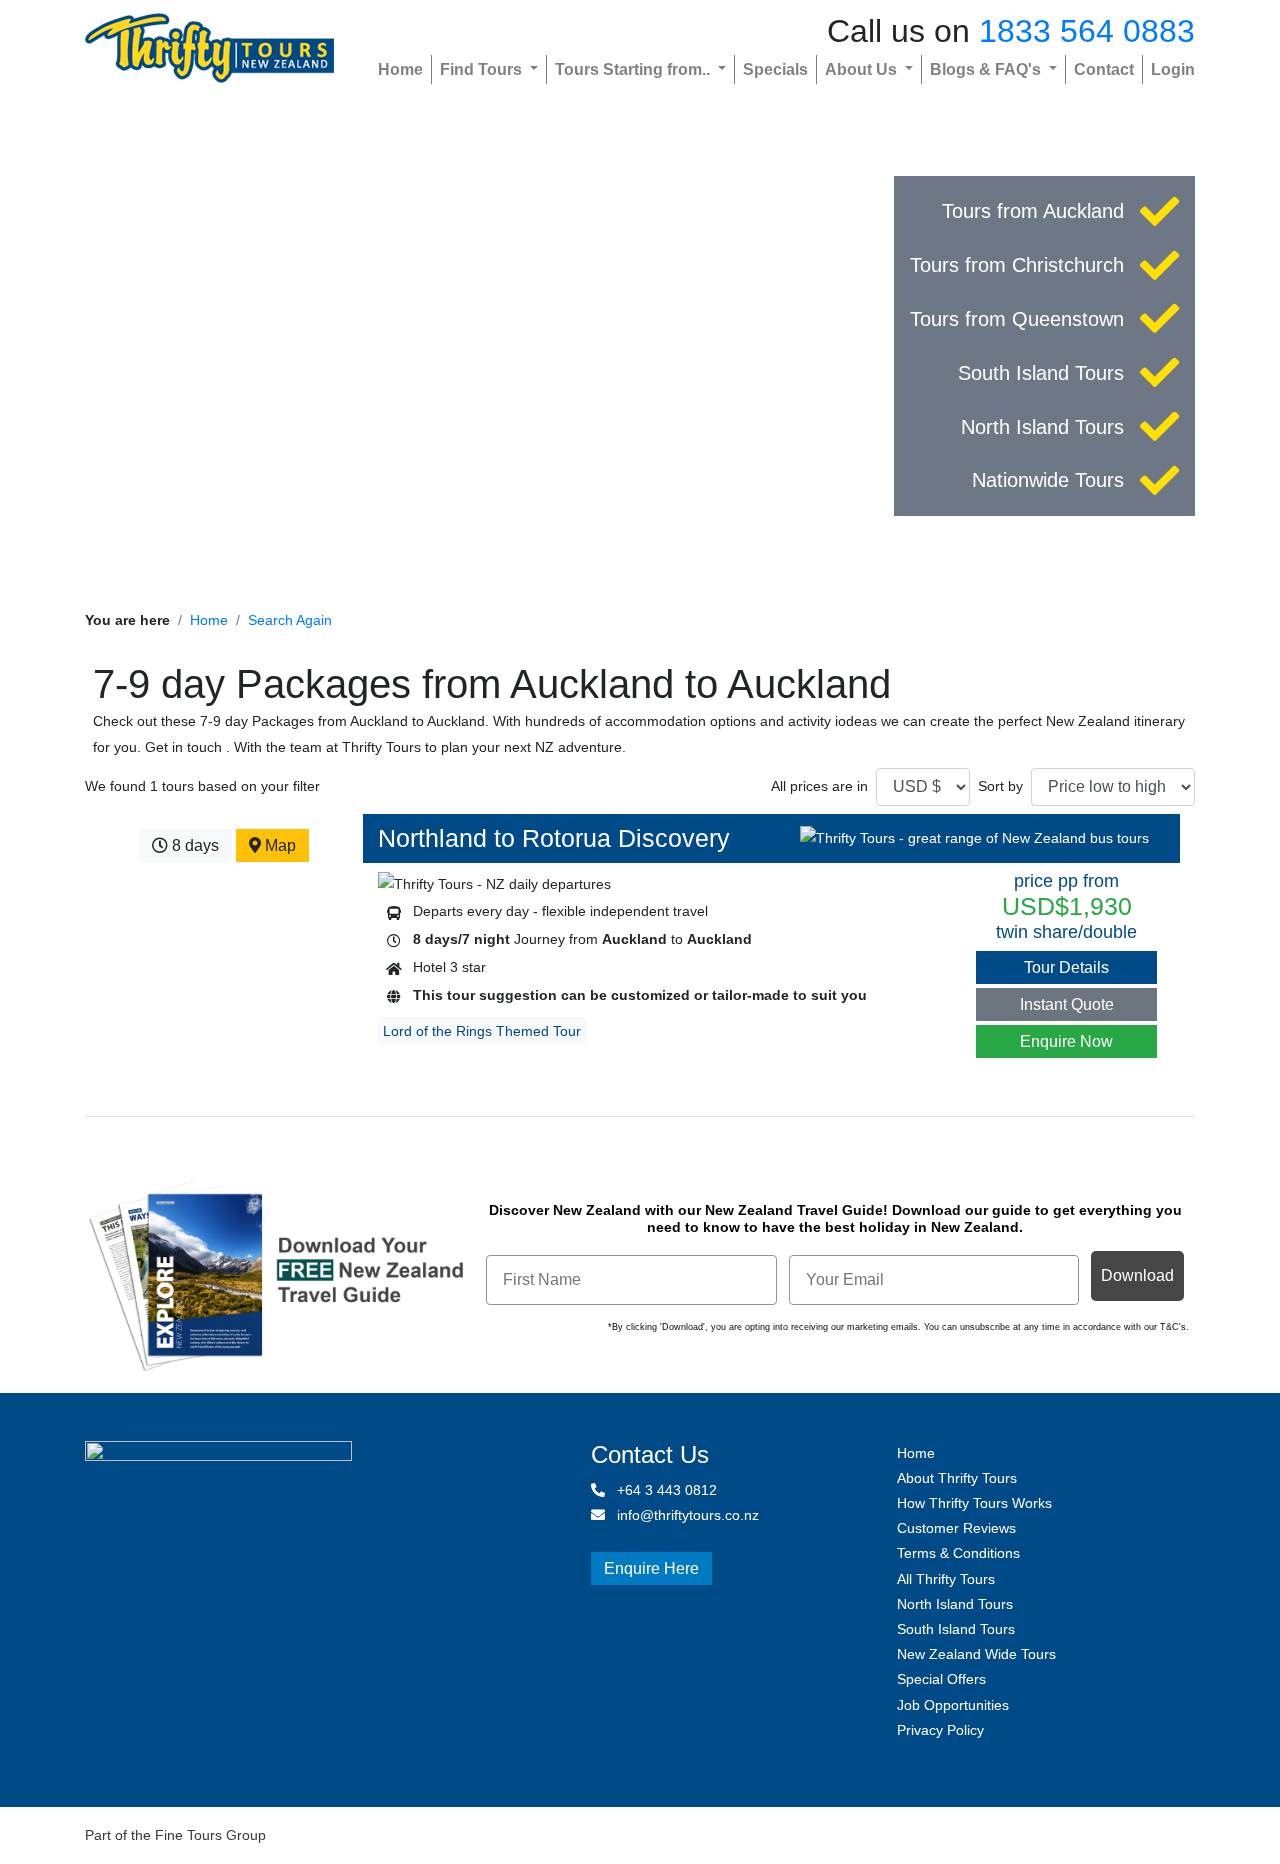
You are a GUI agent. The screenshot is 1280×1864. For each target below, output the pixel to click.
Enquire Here (651, 1568)
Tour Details (1066, 967)
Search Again (290, 620)
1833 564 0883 (1087, 31)
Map (278, 845)
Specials (775, 69)
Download (1137, 1275)
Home (400, 69)
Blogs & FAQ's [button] (987, 69)
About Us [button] (863, 69)
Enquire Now (1066, 1041)
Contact (1104, 69)
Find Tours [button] (483, 69)
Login (1173, 69)
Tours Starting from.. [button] (634, 69)
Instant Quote (1067, 1004)
